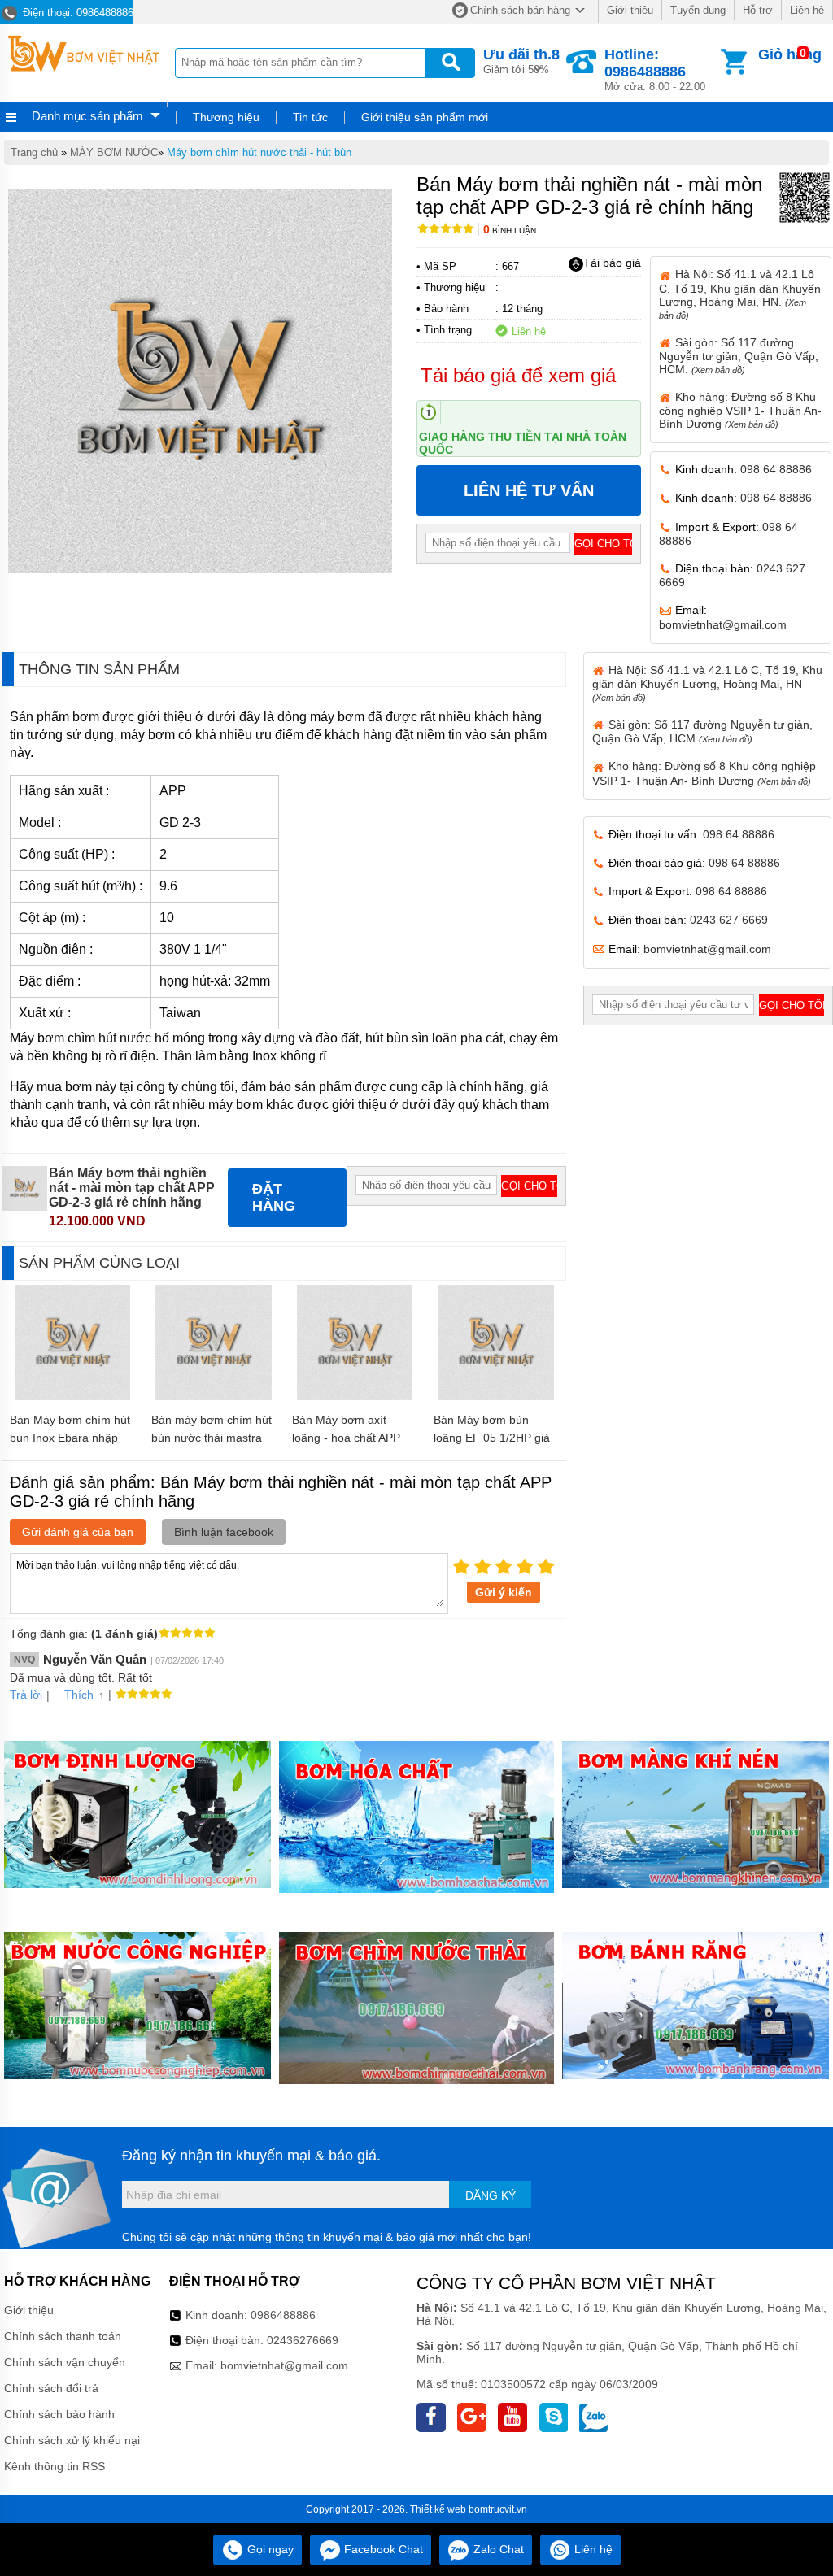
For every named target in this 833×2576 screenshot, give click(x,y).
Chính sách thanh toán (63, 2336)
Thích (79, 1695)
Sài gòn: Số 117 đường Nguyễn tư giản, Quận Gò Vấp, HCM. (739, 356)
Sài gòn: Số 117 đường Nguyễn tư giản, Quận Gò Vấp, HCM (702, 731)
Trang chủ (34, 152)
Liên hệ (807, 10)
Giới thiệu (630, 10)
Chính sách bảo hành (59, 2414)
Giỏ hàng (790, 54)
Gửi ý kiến (504, 1592)
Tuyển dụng (698, 10)
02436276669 (303, 2340)
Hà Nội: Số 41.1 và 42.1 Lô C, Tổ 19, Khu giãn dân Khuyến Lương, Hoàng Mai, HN (707, 683)
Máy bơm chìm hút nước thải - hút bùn (259, 152)
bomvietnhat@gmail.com (723, 624)
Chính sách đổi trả (51, 2388)
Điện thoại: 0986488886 (76, 13)
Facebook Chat (382, 2549)
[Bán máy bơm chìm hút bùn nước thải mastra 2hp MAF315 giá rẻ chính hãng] (214, 1396)
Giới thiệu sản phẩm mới (425, 117)
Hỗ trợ (758, 10)
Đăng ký (491, 2195)
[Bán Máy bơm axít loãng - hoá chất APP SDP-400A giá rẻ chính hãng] (355, 1396)
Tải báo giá (612, 263)
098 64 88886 (776, 469)
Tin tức (310, 117)
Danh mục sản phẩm (87, 116)
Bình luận (510, 231)
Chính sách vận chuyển (65, 2362)
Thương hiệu (226, 117)
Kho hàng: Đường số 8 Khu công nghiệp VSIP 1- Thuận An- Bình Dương (740, 410)
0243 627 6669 (729, 920)
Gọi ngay (269, 2549)
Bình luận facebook (224, 1532)
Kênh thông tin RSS (55, 2466)
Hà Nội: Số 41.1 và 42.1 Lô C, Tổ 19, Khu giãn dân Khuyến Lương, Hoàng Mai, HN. (740, 294)
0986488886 (283, 2315)
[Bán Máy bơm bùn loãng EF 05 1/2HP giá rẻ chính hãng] (496, 1396)
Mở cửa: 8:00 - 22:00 (655, 70)
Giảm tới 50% (521, 61)
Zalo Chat (497, 2549)
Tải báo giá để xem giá (518, 375)
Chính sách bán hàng (520, 10)
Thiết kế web (438, 2509)
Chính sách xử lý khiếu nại (72, 2440)
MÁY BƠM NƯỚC (114, 152)
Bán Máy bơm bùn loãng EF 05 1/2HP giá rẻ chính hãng (492, 1438)
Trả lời (26, 1695)
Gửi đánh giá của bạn (78, 1532)
